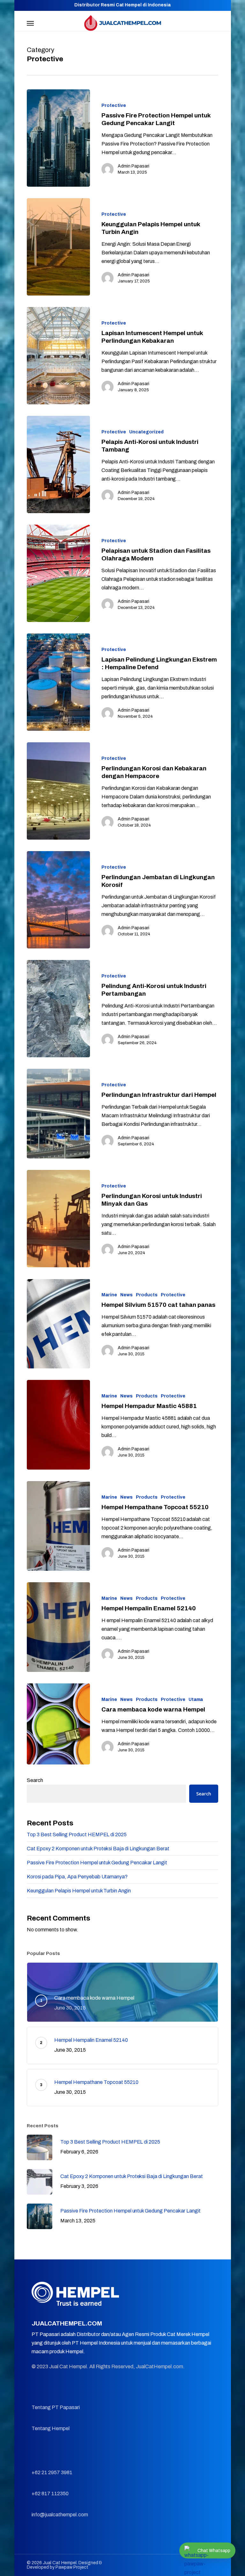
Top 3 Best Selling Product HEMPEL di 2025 (77, 1835)
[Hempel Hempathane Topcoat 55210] (58, 1526)
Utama (196, 1700)
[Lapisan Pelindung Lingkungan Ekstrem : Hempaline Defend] (58, 682)
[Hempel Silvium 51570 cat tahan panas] (58, 1324)
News (126, 1295)
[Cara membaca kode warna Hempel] (58, 1724)
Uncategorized (146, 432)
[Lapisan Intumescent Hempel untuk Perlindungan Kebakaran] (58, 356)
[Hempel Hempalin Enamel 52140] (58, 1627)
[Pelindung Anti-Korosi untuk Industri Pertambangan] (58, 1009)
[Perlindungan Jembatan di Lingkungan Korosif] (58, 900)
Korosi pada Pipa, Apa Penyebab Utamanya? (77, 1877)
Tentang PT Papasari (56, 2407)
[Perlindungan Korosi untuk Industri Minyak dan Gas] (58, 1219)
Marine (109, 1295)
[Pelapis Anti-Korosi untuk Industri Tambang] (58, 464)
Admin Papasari (134, 166)
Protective (114, 105)
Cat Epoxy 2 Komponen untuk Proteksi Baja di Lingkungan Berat (98, 1849)
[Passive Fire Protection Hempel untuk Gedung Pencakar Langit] (58, 138)
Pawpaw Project (72, 2567)
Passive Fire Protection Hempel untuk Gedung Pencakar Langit (97, 1863)
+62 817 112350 (50, 2494)
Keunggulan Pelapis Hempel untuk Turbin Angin (79, 1891)
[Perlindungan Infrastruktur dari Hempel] (58, 1114)
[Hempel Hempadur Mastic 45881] (58, 1425)
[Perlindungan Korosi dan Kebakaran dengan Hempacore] (58, 791)
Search (35, 1780)
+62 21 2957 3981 (52, 2472)
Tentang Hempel (51, 2428)
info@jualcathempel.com (60, 2515)
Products (147, 1295)
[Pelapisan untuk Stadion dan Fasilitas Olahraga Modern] (58, 573)
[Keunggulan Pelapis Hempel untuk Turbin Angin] (58, 247)
